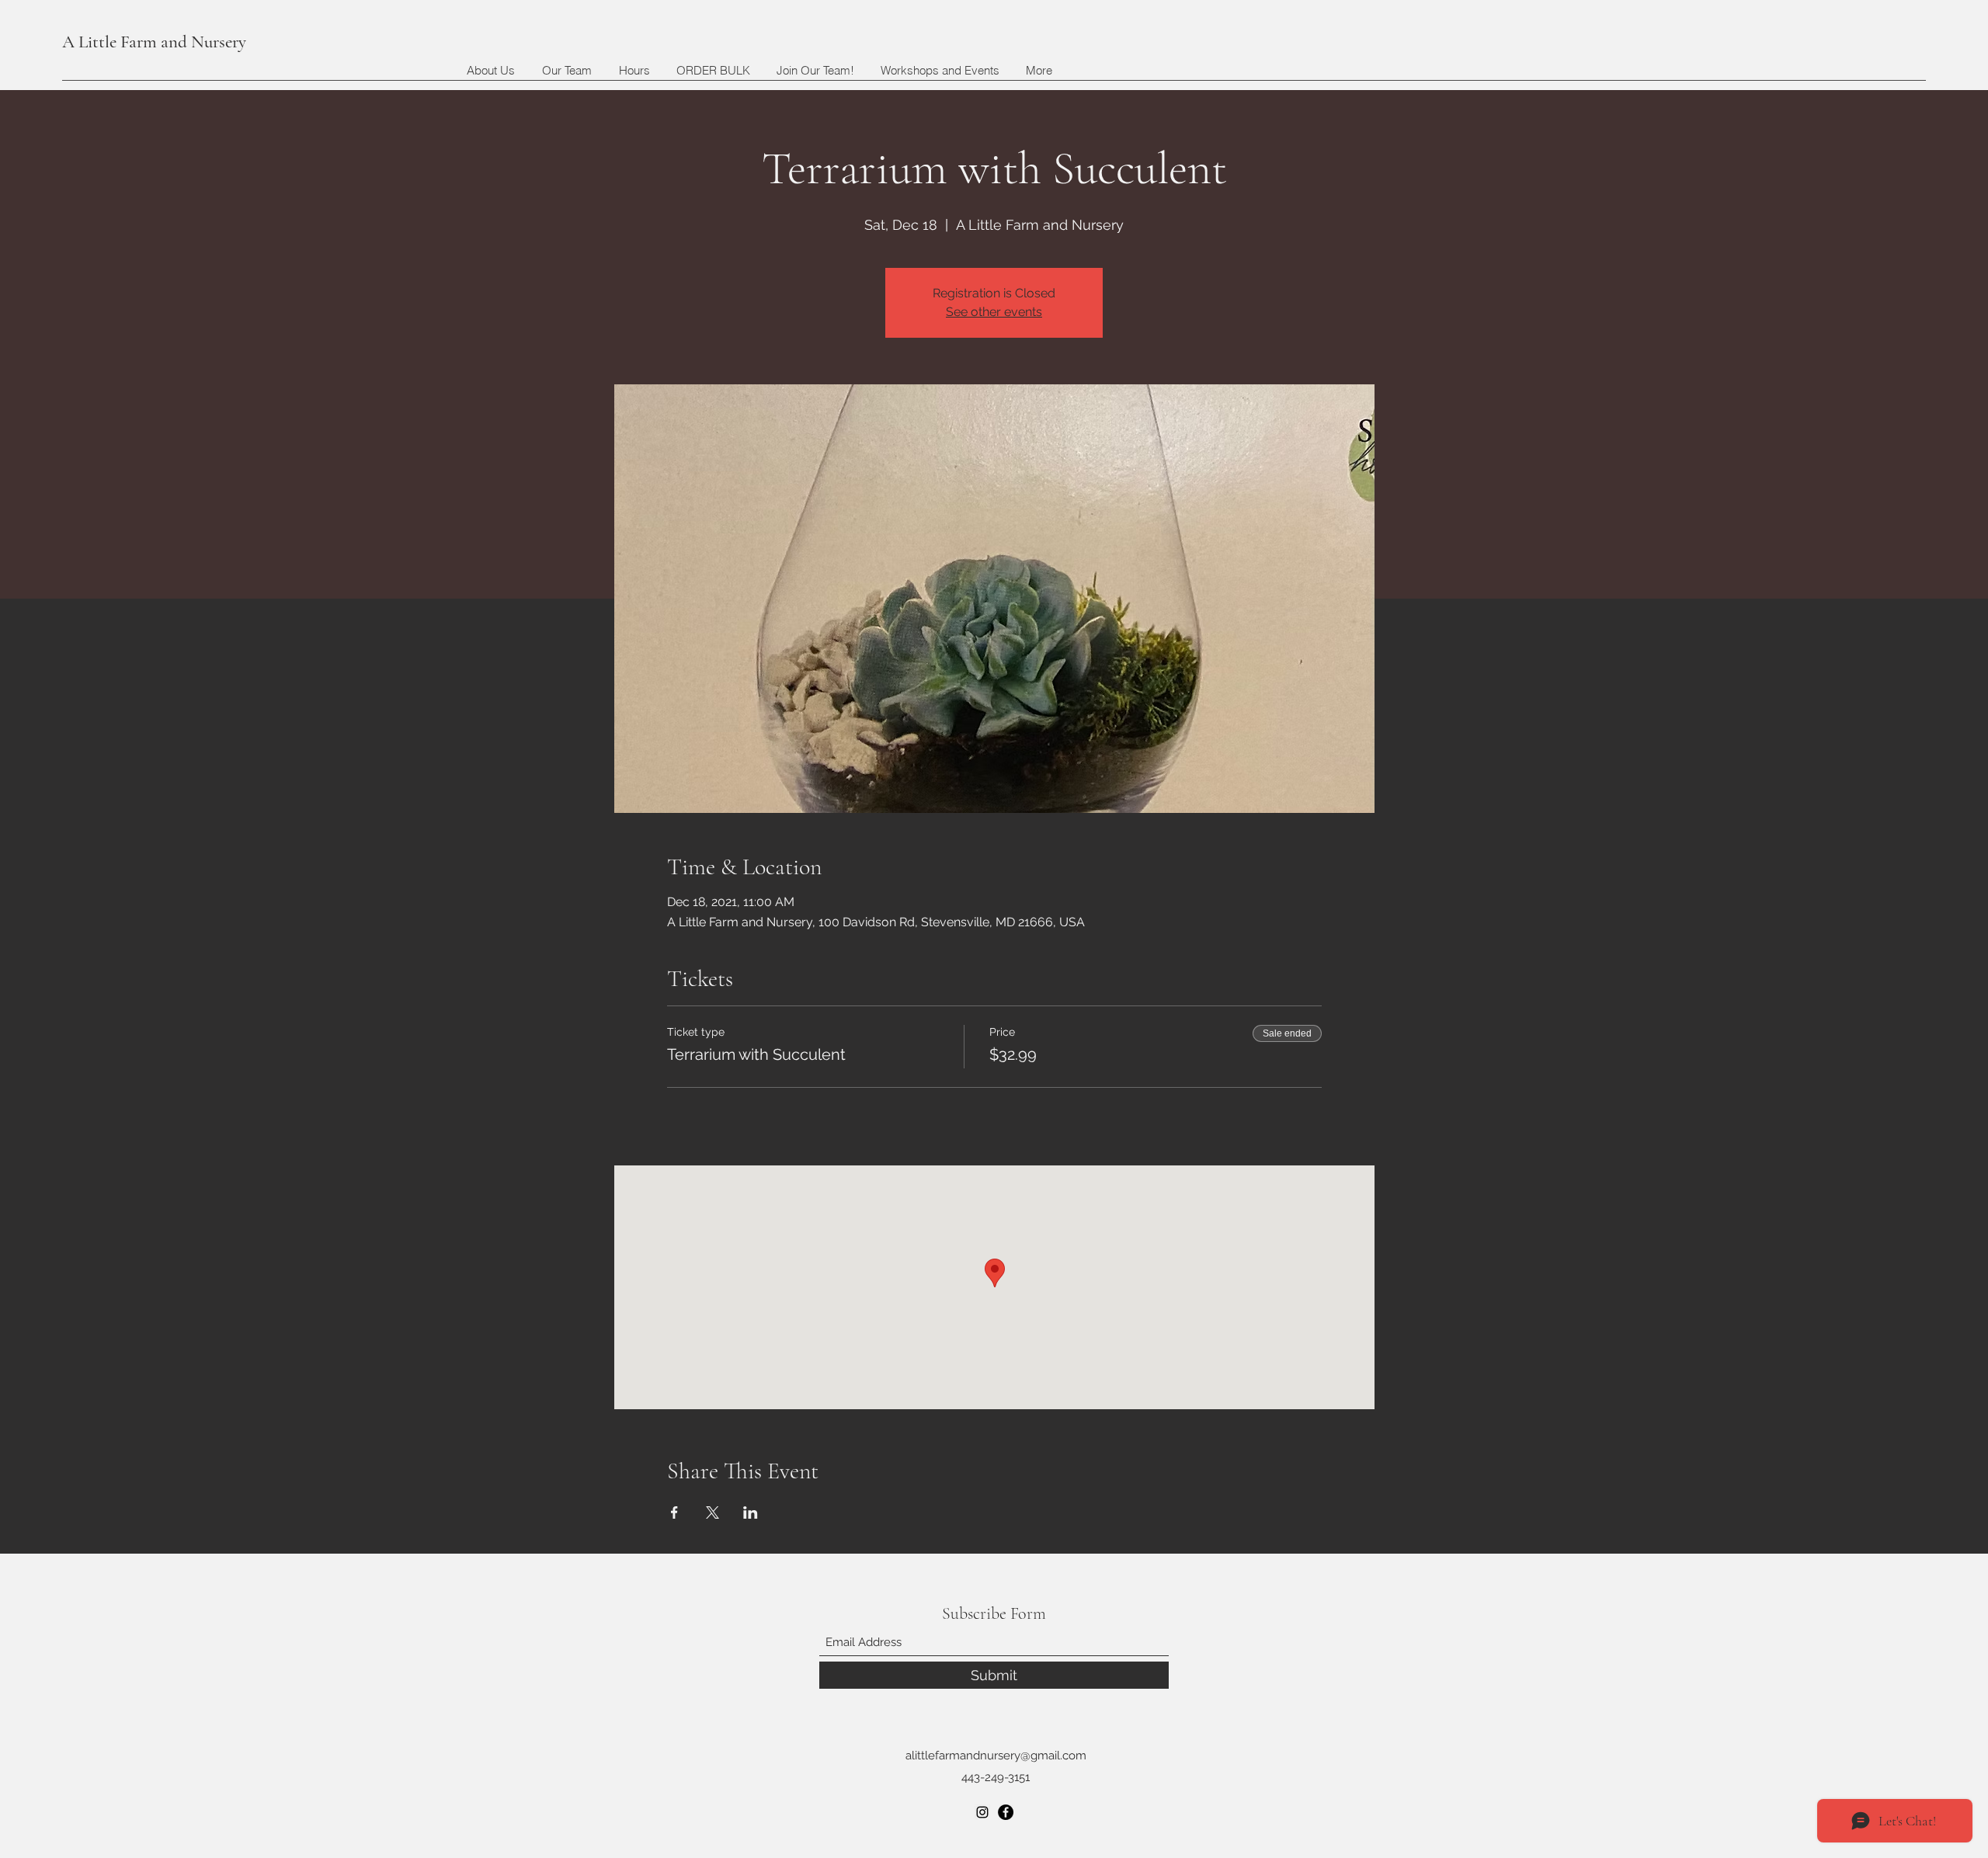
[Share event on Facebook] (674, 1512)
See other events (994, 312)
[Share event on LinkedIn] (751, 1512)
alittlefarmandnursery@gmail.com (996, 1756)
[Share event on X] (712, 1512)
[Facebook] (1006, 1812)
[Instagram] (982, 1812)
